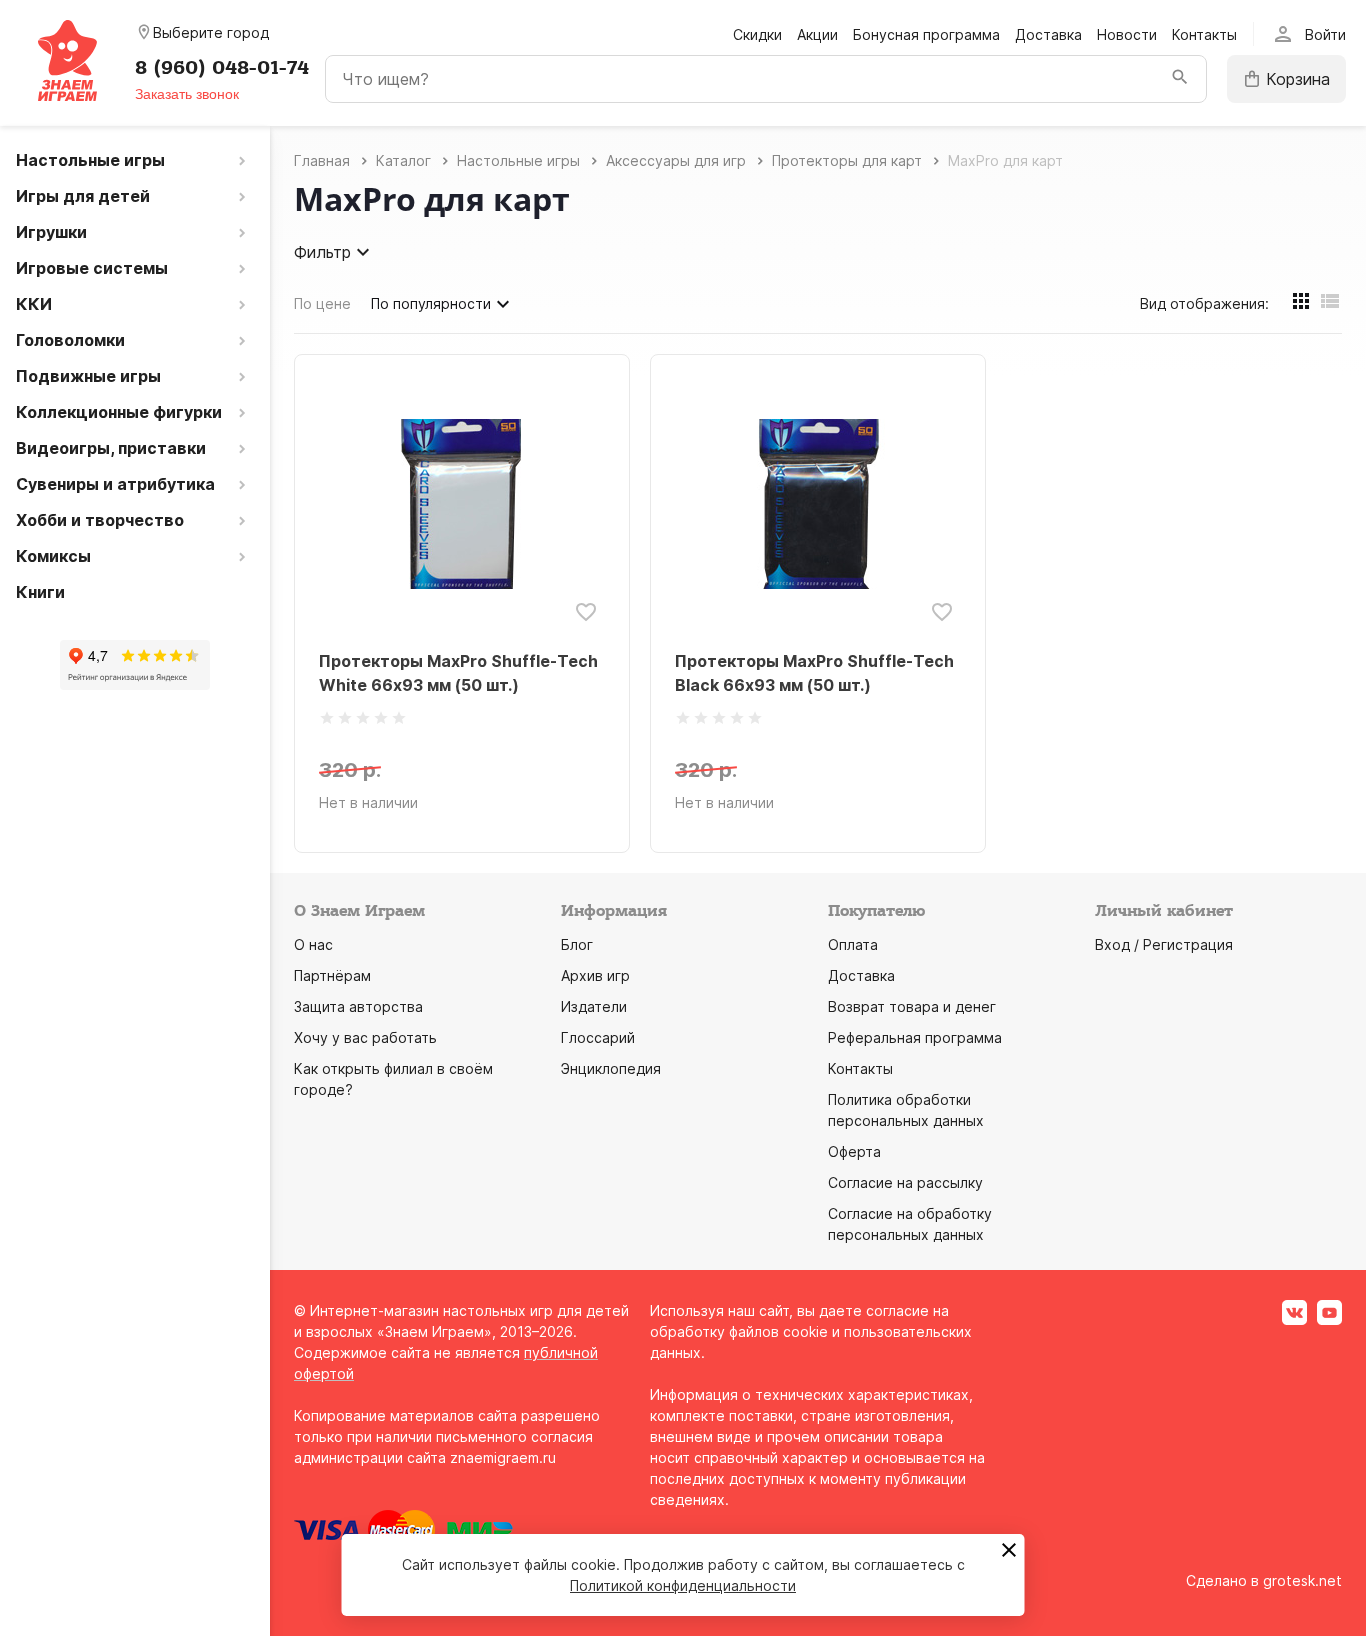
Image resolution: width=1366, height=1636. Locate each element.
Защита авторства (358, 1006)
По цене (322, 303)
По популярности (431, 303)
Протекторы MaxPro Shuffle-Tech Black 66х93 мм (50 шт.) (814, 673)
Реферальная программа (915, 1037)
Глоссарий (598, 1037)
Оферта (854, 1151)
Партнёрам (332, 975)
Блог (577, 944)
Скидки (757, 34)
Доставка (1048, 34)
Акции (817, 34)
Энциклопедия (611, 1068)
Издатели (594, 1006)
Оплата (853, 944)
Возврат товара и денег (912, 1006)
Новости (1127, 34)
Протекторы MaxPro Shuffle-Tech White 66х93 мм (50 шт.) (458, 673)
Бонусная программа (926, 34)
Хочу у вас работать (365, 1037)
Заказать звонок (187, 94)
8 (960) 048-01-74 (222, 68)
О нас (313, 944)
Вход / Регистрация (1164, 944)
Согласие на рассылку (905, 1182)
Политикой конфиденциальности (683, 1585)
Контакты (1204, 34)
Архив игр (595, 975)
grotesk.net (1302, 1580)
